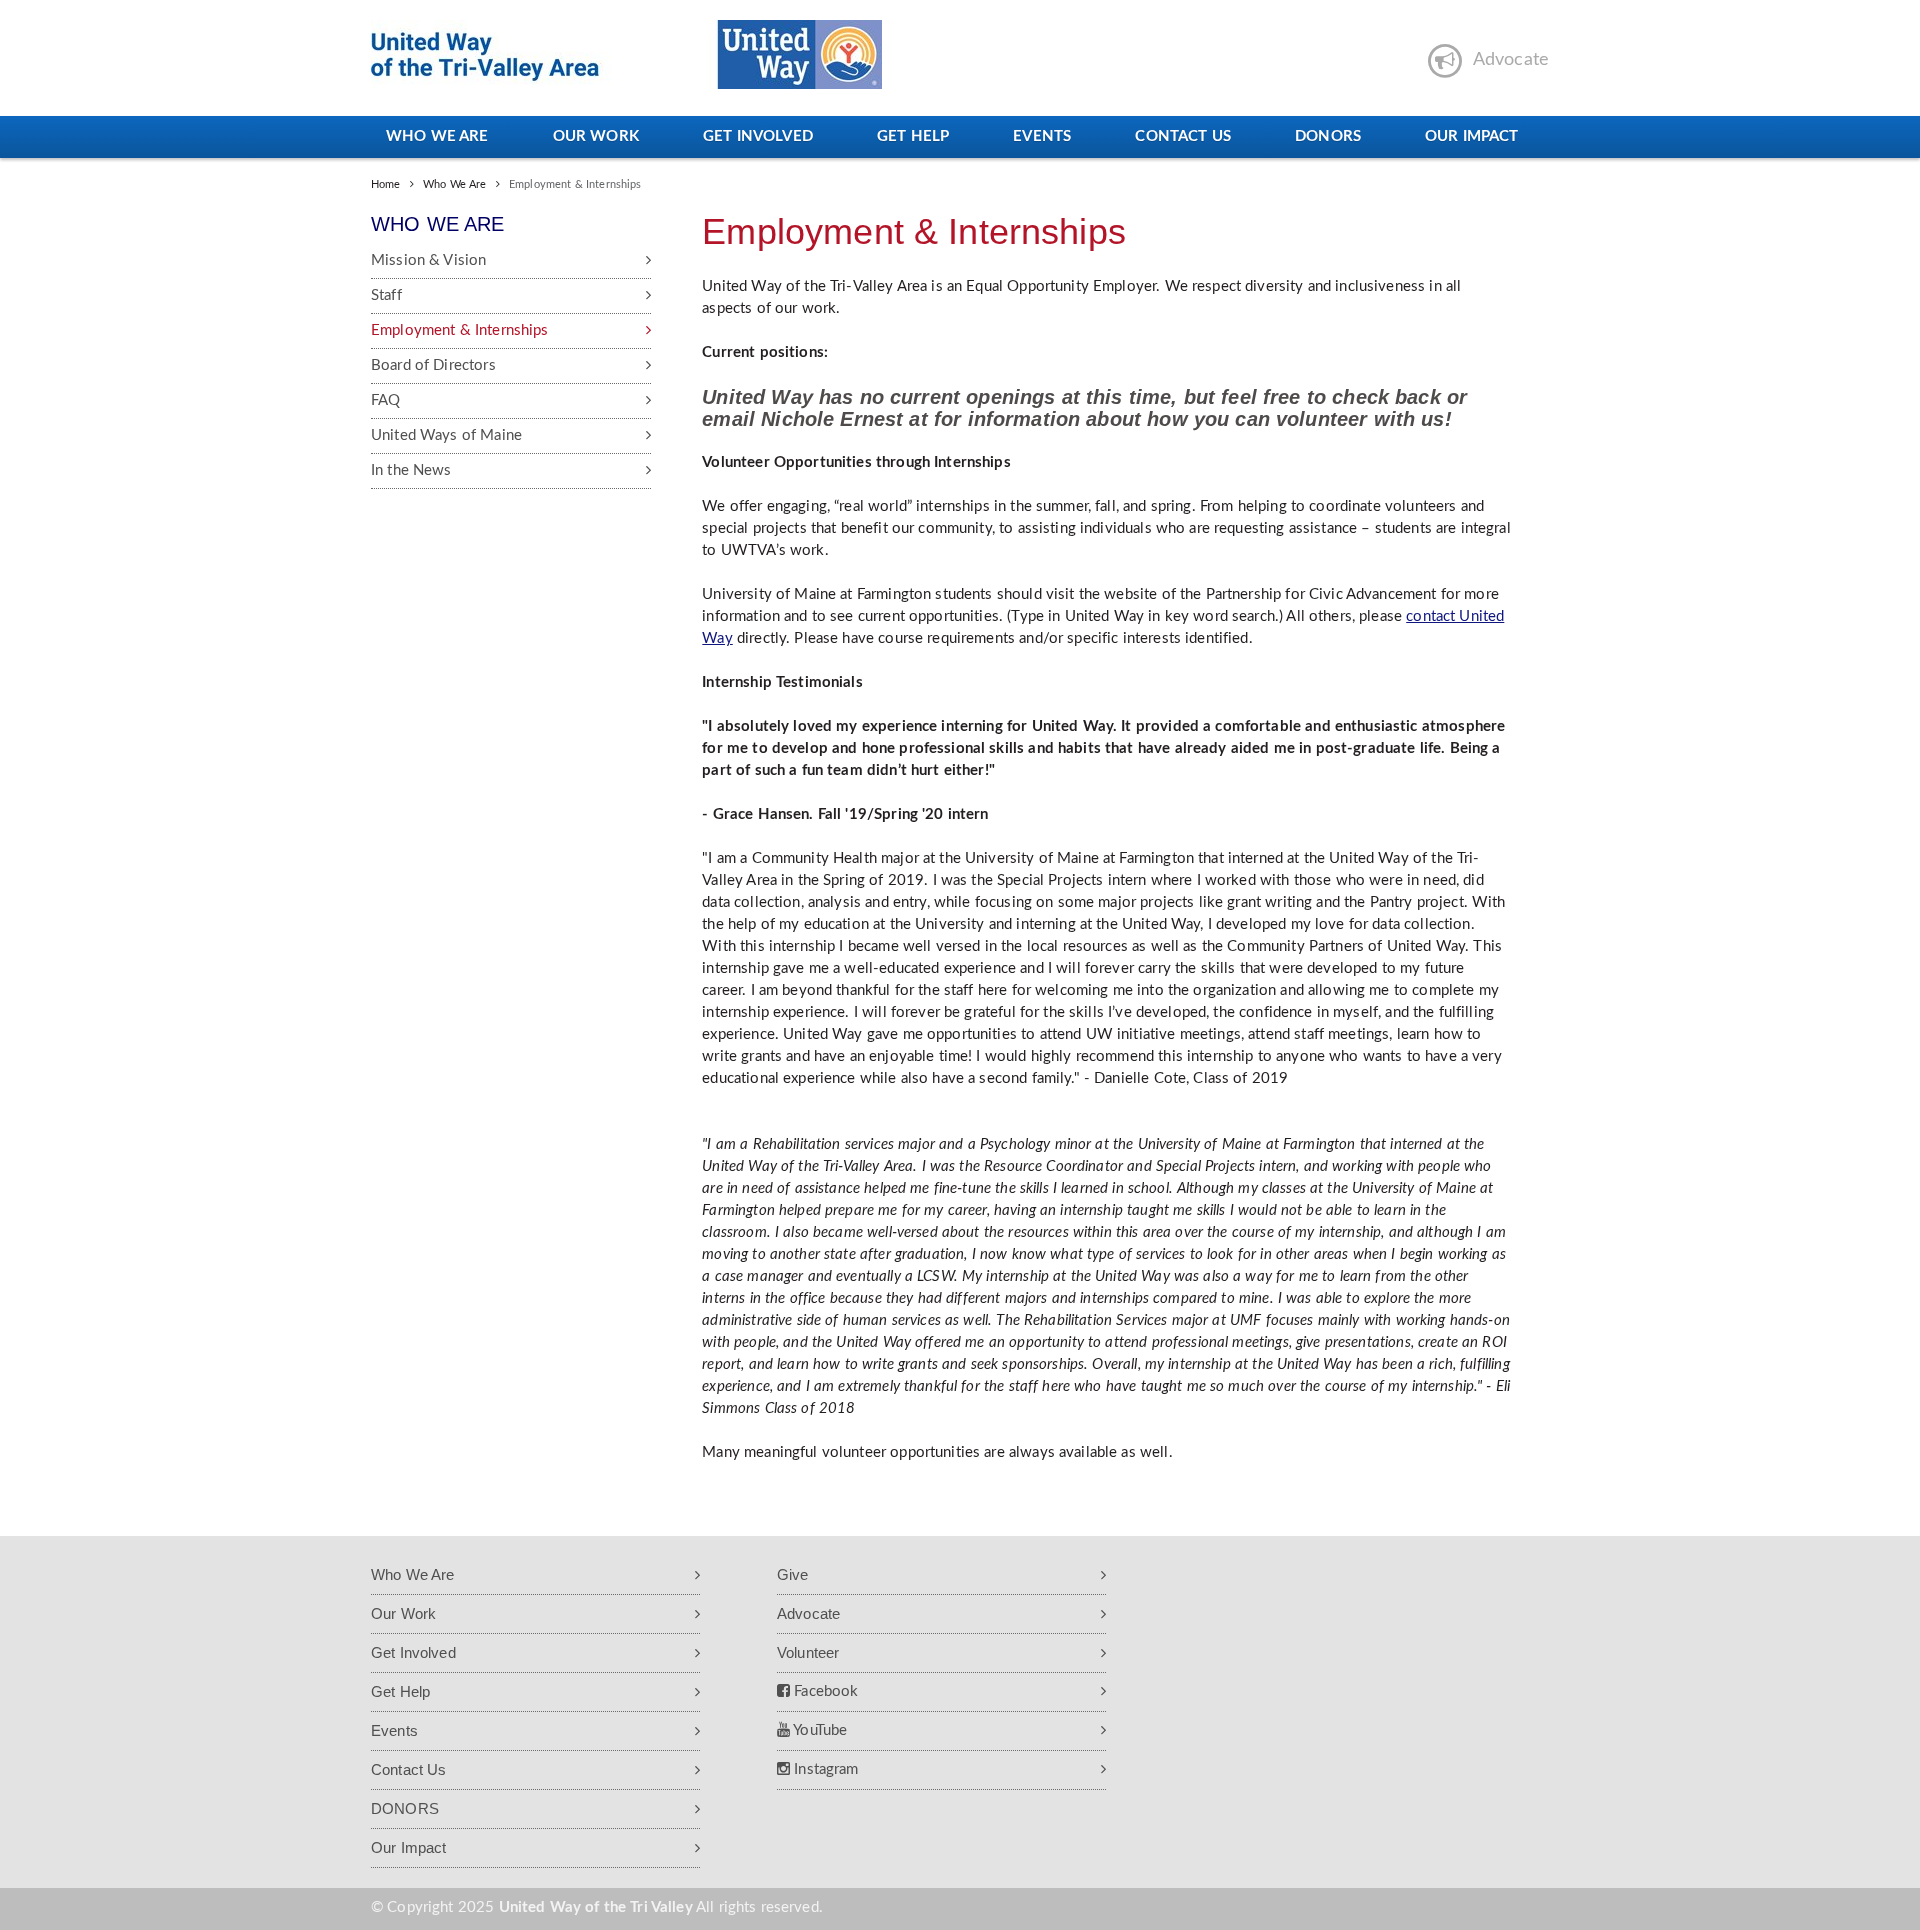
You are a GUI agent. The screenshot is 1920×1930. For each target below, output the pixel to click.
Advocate (808, 1613)
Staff (386, 295)
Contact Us (1183, 136)
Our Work (596, 136)
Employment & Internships (460, 330)
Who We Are (437, 136)
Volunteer (808, 1652)
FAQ (385, 400)
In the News (411, 470)
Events (1042, 136)
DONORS (1328, 136)
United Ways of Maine (446, 435)
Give (793, 1574)
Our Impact (1472, 136)
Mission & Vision (428, 260)
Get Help (913, 136)
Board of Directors (433, 365)
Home (386, 184)
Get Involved (758, 136)
